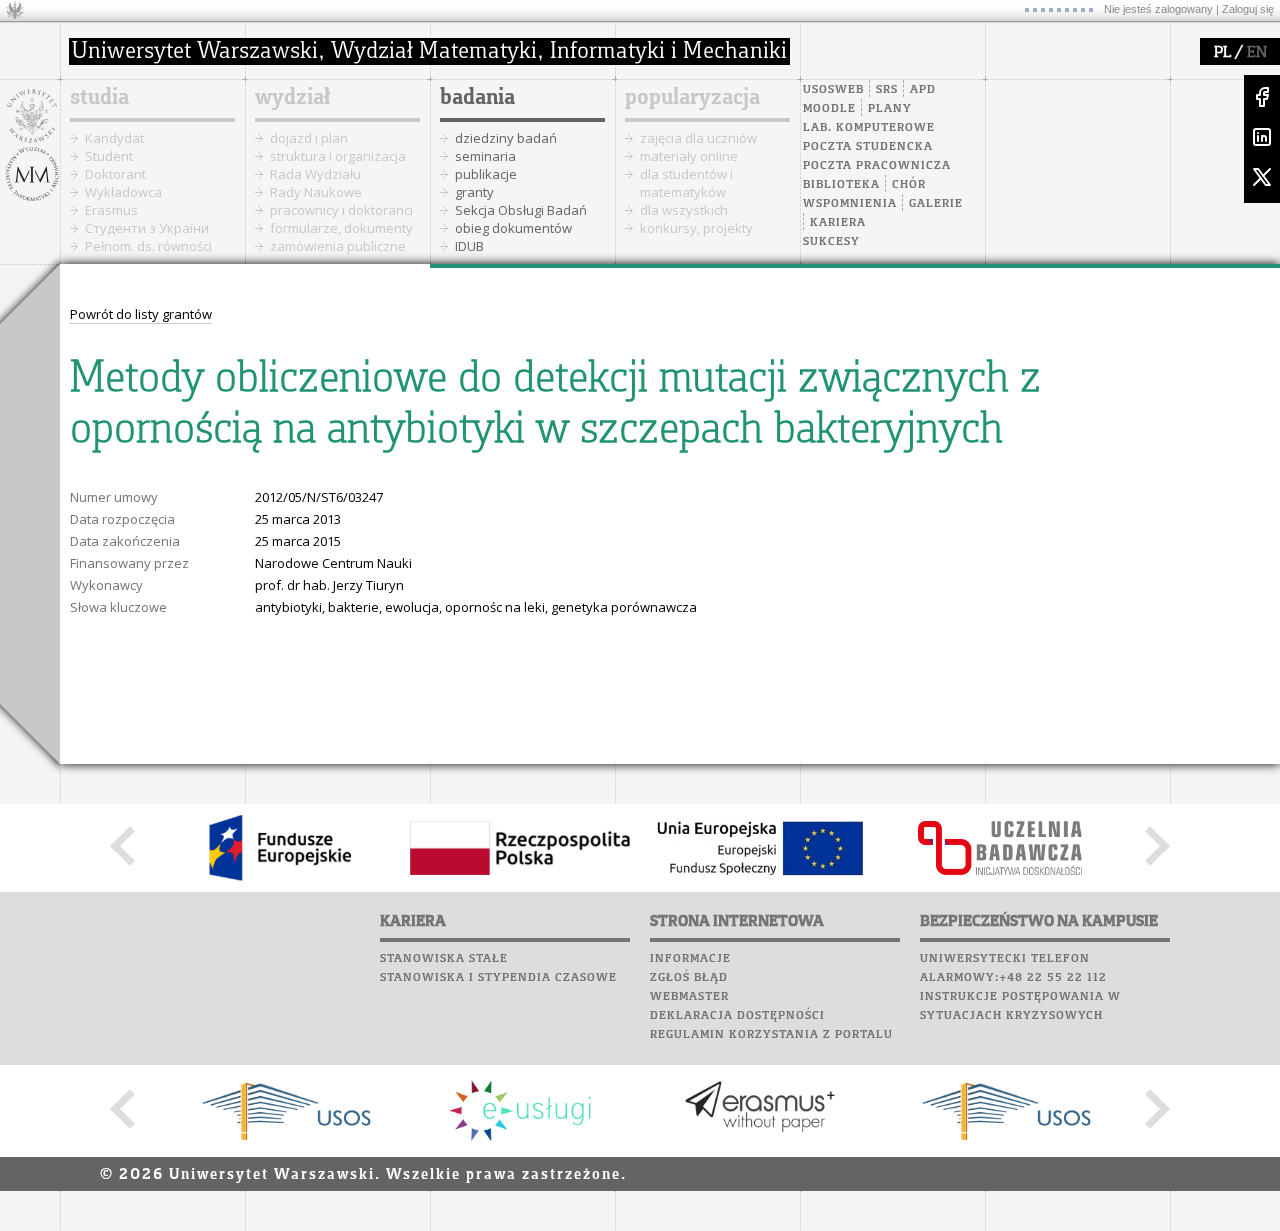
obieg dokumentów (513, 228)
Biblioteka (841, 185)
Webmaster (689, 997)
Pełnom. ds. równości (148, 246)
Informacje (690, 959)
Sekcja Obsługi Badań (521, 210)
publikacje (486, 174)
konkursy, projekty (696, 228)
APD (923, 90)
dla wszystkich (684, 210)
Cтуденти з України (147, 228)
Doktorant (115, 174)
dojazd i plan (309, 138)
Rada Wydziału (315, 174)
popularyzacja (692, 98)
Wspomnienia (850, 204)
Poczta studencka (868, 147)
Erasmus (111, 210)
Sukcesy (831, 242)
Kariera (838, 223)
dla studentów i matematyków (686, 183)
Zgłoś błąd (689, 978)
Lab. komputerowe (869, 128)
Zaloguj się (1248, 9)
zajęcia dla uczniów (698, 138)
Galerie (936, 204)
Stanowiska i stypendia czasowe (498, 978)
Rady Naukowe (316, 192)
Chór (909, 185)
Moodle (829, 109)
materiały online (689, 156)
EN (1257, 53)
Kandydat (114, 138)
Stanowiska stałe (444, 959)
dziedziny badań (506, 138)
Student (109, 156)
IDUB (469, 246)
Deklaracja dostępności (737, 1016)
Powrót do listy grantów (141, 314)
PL (1222, 53)
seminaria (485, 156)
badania (477, 98)
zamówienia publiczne (338, 246)
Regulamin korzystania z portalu (771, 1035)
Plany (890, 109)
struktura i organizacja (338, 156)
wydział (292, 98)
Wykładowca (123, 192)
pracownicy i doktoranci (341, 210)
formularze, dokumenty (341, 228)
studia (99, 98)
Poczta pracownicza (877, 166)
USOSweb (833, 90)
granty (474, 192)
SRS (887, 90)
